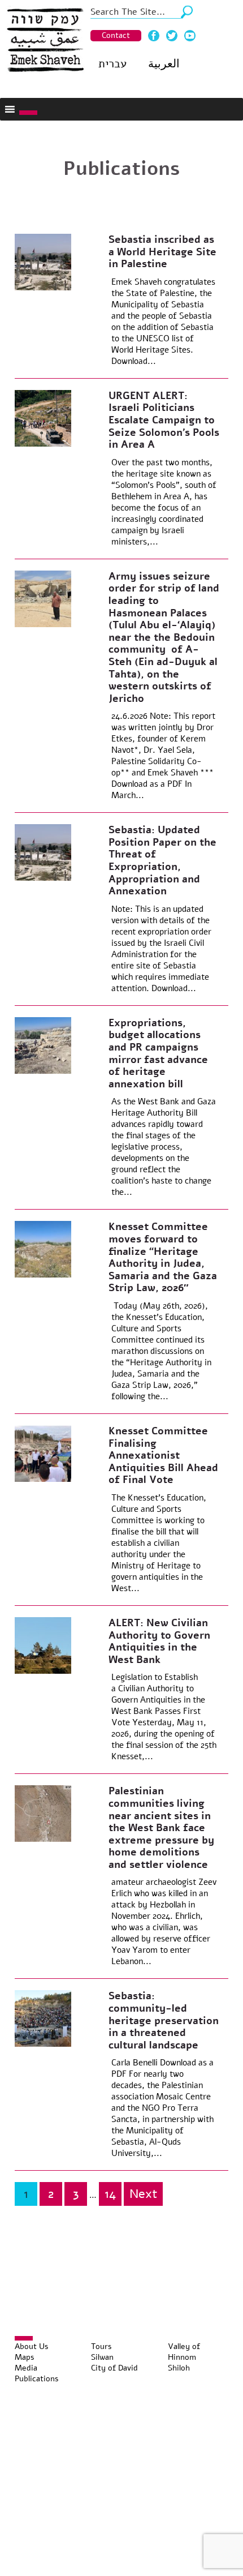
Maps (25, 2357)
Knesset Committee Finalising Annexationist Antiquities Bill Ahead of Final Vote (163, 1455)
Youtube (190, 36)
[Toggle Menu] (28, 113)
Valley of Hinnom (184, 2352)
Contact (116, 35)
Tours (101, 2346)
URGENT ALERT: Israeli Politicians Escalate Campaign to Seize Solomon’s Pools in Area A (164, 420)
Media (26, 2368)
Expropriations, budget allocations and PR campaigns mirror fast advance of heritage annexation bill (158, 1053)
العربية (164, 64)
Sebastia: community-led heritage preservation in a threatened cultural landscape (164, 2020)
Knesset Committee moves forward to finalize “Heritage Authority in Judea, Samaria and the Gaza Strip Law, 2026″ (163, 1257)
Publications (37, 2379)
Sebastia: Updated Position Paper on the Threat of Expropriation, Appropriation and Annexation (162, 860)
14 (110, 2194)
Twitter (172, 36)
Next (143, 2194)
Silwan (102, 2357)
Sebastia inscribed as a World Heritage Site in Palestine (162, 252)
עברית (112, 64)
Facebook (154, 36)
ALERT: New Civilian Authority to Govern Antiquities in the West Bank (159, 1641)
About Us (32, 2346)
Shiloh (179, 2368)
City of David (114, 2368)
